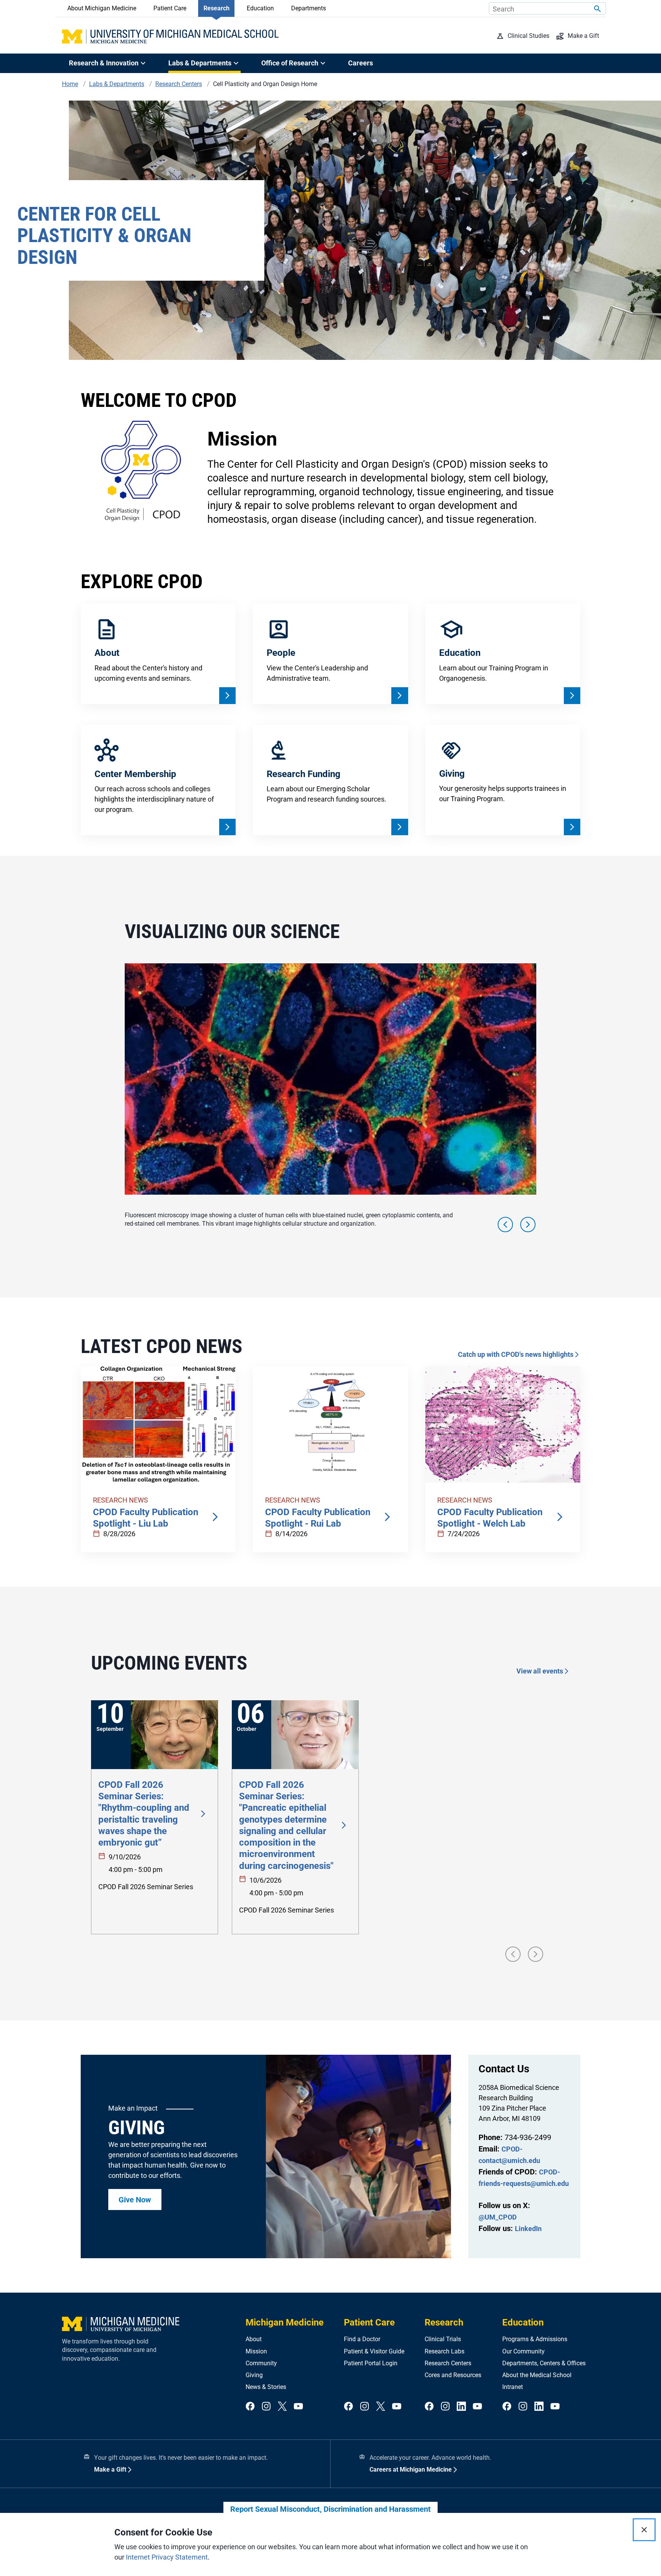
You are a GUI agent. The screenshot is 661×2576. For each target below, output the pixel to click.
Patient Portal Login (371, 2363)
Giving (254, 2375)
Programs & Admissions (535, 2339)
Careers (361, 63)
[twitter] (282, 2407)
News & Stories (266, 2387)
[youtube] (298, 2407)
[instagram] (266, 2407)
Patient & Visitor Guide (374, 2351)
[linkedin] (461, 2407)
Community (261, 2363)
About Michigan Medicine (102, 8)
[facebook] (250, 2407)
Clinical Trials (443, 2339)
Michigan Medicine (285, 2322)
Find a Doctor (362, 2339)
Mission (256, 2351)
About (254, 2339)
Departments (309, 8)
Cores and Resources (453, 2375)
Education (260, 8)
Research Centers (448, 2363)
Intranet (513, 2387)
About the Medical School (537, 2375)
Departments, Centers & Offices (544, 2363)
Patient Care (170, 8)
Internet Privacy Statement (167, 2557)
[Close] (644, 2530)
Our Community (523, 2351)
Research (217, 8)
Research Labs (444, 2351)
